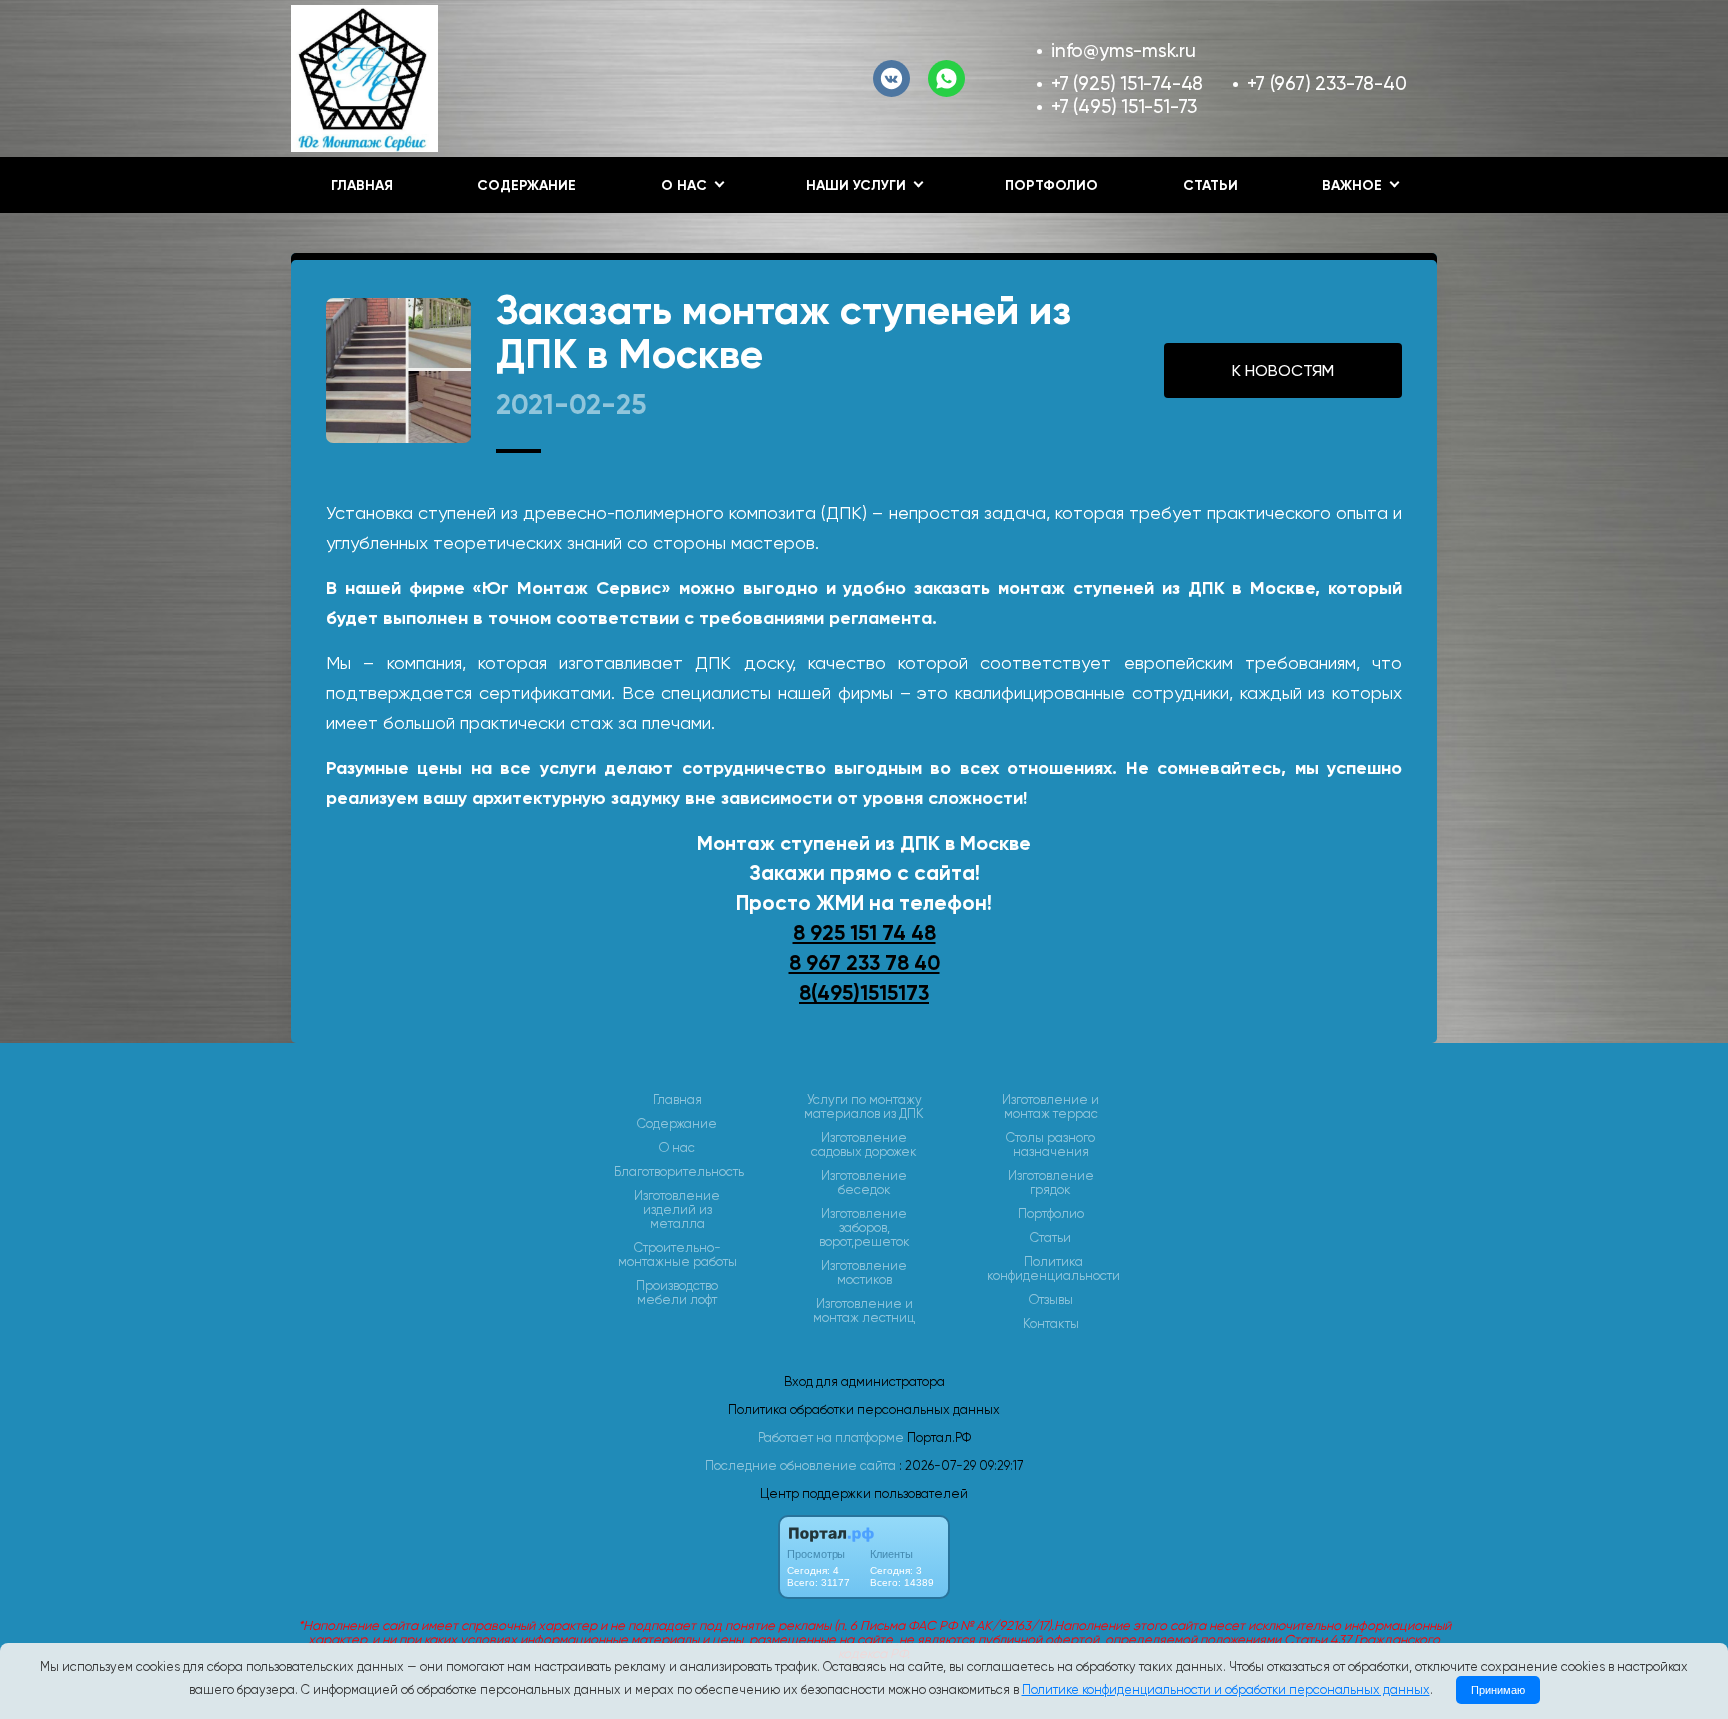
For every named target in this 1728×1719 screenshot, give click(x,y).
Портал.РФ (939, 1437)
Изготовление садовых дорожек (864, 1145)
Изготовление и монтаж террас (1050, 1107)
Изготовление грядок (1051, 1183)
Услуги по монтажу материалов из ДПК (864, 1107)
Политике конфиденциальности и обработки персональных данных (1226, 1689)
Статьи (1210, 185)
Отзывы (1051, 1300)
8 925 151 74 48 (864, 933)
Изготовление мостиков (864, 1273)
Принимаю (1498, 1690)
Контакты (1051, 1324)
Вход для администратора (864, 1381)
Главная (362, 185)
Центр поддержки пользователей (864, 1493)
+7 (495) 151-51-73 (1124, 106)
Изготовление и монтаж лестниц (864, 1311)
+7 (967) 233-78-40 (1326, 83)
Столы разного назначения (1050, 1145)
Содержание (526, 185)
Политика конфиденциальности (1053, 1269)
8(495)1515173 (864, 993)
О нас (677, 1148)
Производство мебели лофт (677, 1293)
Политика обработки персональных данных (864, 1409)
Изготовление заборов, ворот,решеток (864, 1228)
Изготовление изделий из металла (677, 1210)
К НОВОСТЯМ (1283, 370)
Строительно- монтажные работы (677, 1255)
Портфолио (1051, 185)
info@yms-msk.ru (1123, 50)
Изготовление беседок (864, 1183)
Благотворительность (679, 1172)
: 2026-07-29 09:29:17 (961, 1465)
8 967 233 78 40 (864, 963)
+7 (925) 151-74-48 (1127, 83)
